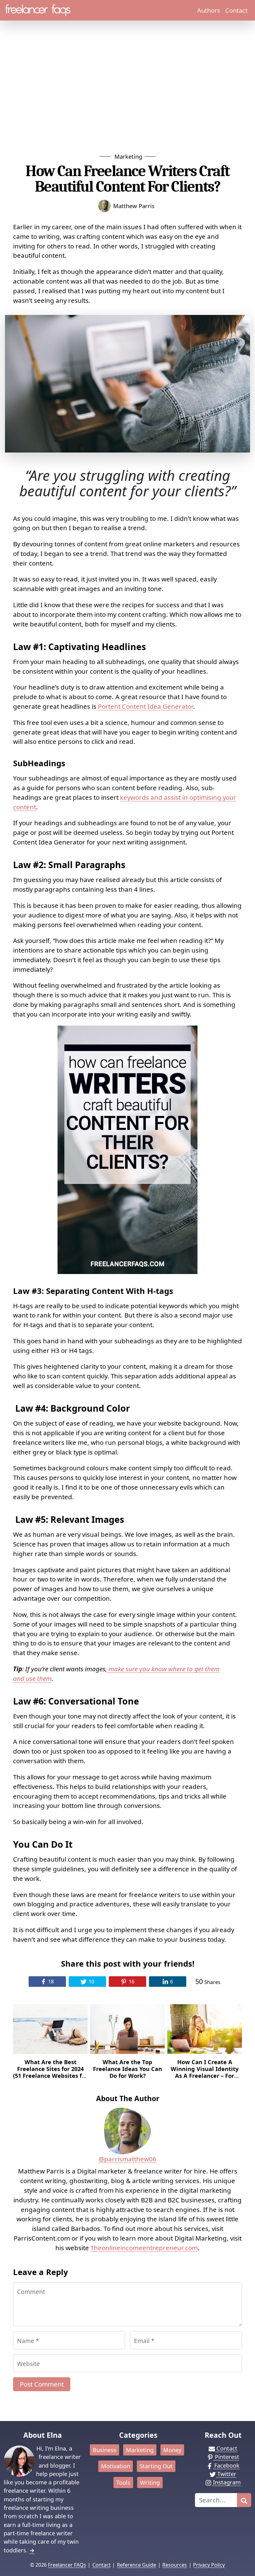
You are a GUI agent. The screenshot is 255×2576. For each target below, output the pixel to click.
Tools (123, 2483)
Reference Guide (137, 2565)
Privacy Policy (209, 2565)
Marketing (128, 156)
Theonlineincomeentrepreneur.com (144, 2248)
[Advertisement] (127, 86)
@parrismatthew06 (127, 2159)
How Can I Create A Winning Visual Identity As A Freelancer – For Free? (205, 2072)
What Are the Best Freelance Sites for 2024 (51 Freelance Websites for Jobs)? (50, 2072)
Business (104, 2450)
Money (172, 2450)
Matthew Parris (134, 206)
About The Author (128, 2098)
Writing (150, 2483)
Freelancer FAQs (67, 2565)
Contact (236, 10)
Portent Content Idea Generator (146, 706)
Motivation (116, 2466)
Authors (209, 10)
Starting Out (156, 2466)
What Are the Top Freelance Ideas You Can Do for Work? (127, 2069)
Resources (175, 2565)
